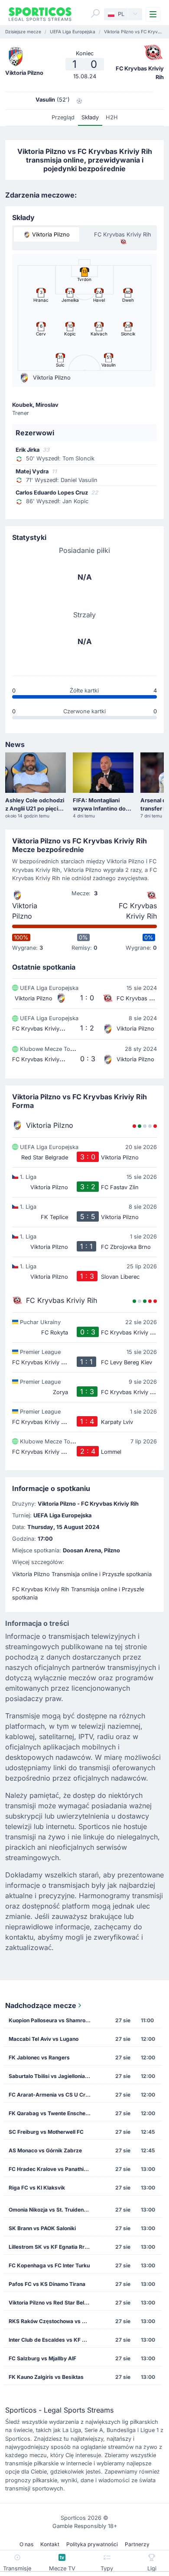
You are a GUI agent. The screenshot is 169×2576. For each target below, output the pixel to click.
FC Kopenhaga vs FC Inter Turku (49, 2265)
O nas (26, 2544)
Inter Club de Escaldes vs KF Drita (51, 2340)
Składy (90, 117)
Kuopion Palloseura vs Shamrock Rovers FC (52, 2020)
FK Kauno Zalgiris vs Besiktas (46, 2377)
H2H (112, 117)
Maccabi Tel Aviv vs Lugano (44, 2039)
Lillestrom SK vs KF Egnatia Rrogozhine (52, 2247)
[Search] (95, 13)
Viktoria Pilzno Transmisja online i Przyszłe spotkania (82, 1574)
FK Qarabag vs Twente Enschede (50, 2113)
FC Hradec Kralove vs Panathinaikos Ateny (52, 2169)
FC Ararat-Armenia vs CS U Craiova (52, 2095)
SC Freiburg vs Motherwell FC (46, 2132)
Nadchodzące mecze (41, 2005)
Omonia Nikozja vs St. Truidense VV (52, 2210)
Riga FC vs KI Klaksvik (37, 2188)
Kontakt (50, 2544)
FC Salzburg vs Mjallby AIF (42, 2358)
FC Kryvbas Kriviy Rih (138, 911)
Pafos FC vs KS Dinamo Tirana (47, 2284)
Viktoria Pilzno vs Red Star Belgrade (52, 2303)
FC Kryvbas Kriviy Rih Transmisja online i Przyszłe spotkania (78, 1593)
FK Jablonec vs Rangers (39, 2057)
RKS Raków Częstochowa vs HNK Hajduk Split (52, 2321)
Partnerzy (137, 2544)
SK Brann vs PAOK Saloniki (42, 2228)
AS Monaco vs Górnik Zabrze (45, 2150)
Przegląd (63, 117)
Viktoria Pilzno (25, 911)
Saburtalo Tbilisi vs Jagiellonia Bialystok (52, 2076)
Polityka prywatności (92, 2544)
